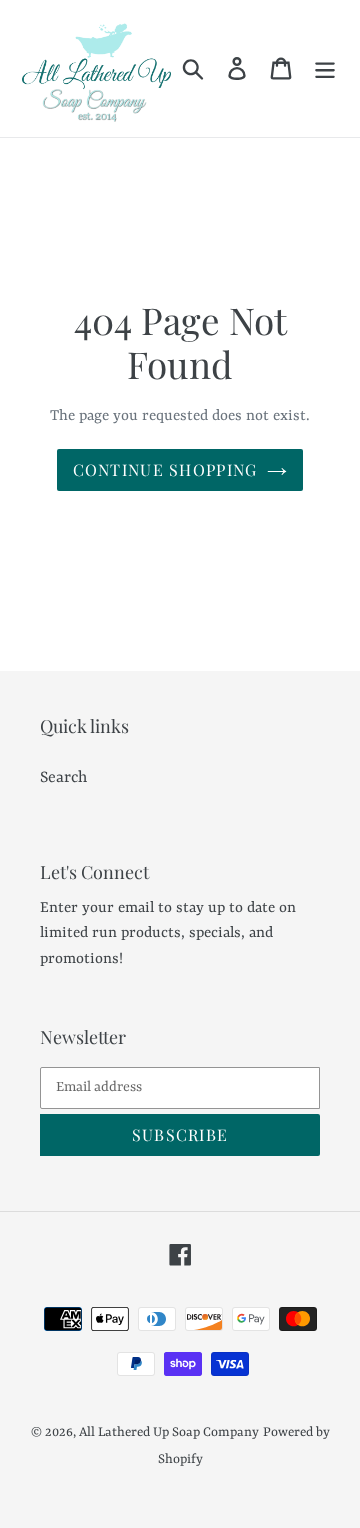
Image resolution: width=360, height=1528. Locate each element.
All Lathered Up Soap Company (169, 1432)
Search (63, 778)
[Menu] (325, 68)
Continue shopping (165, 469)
